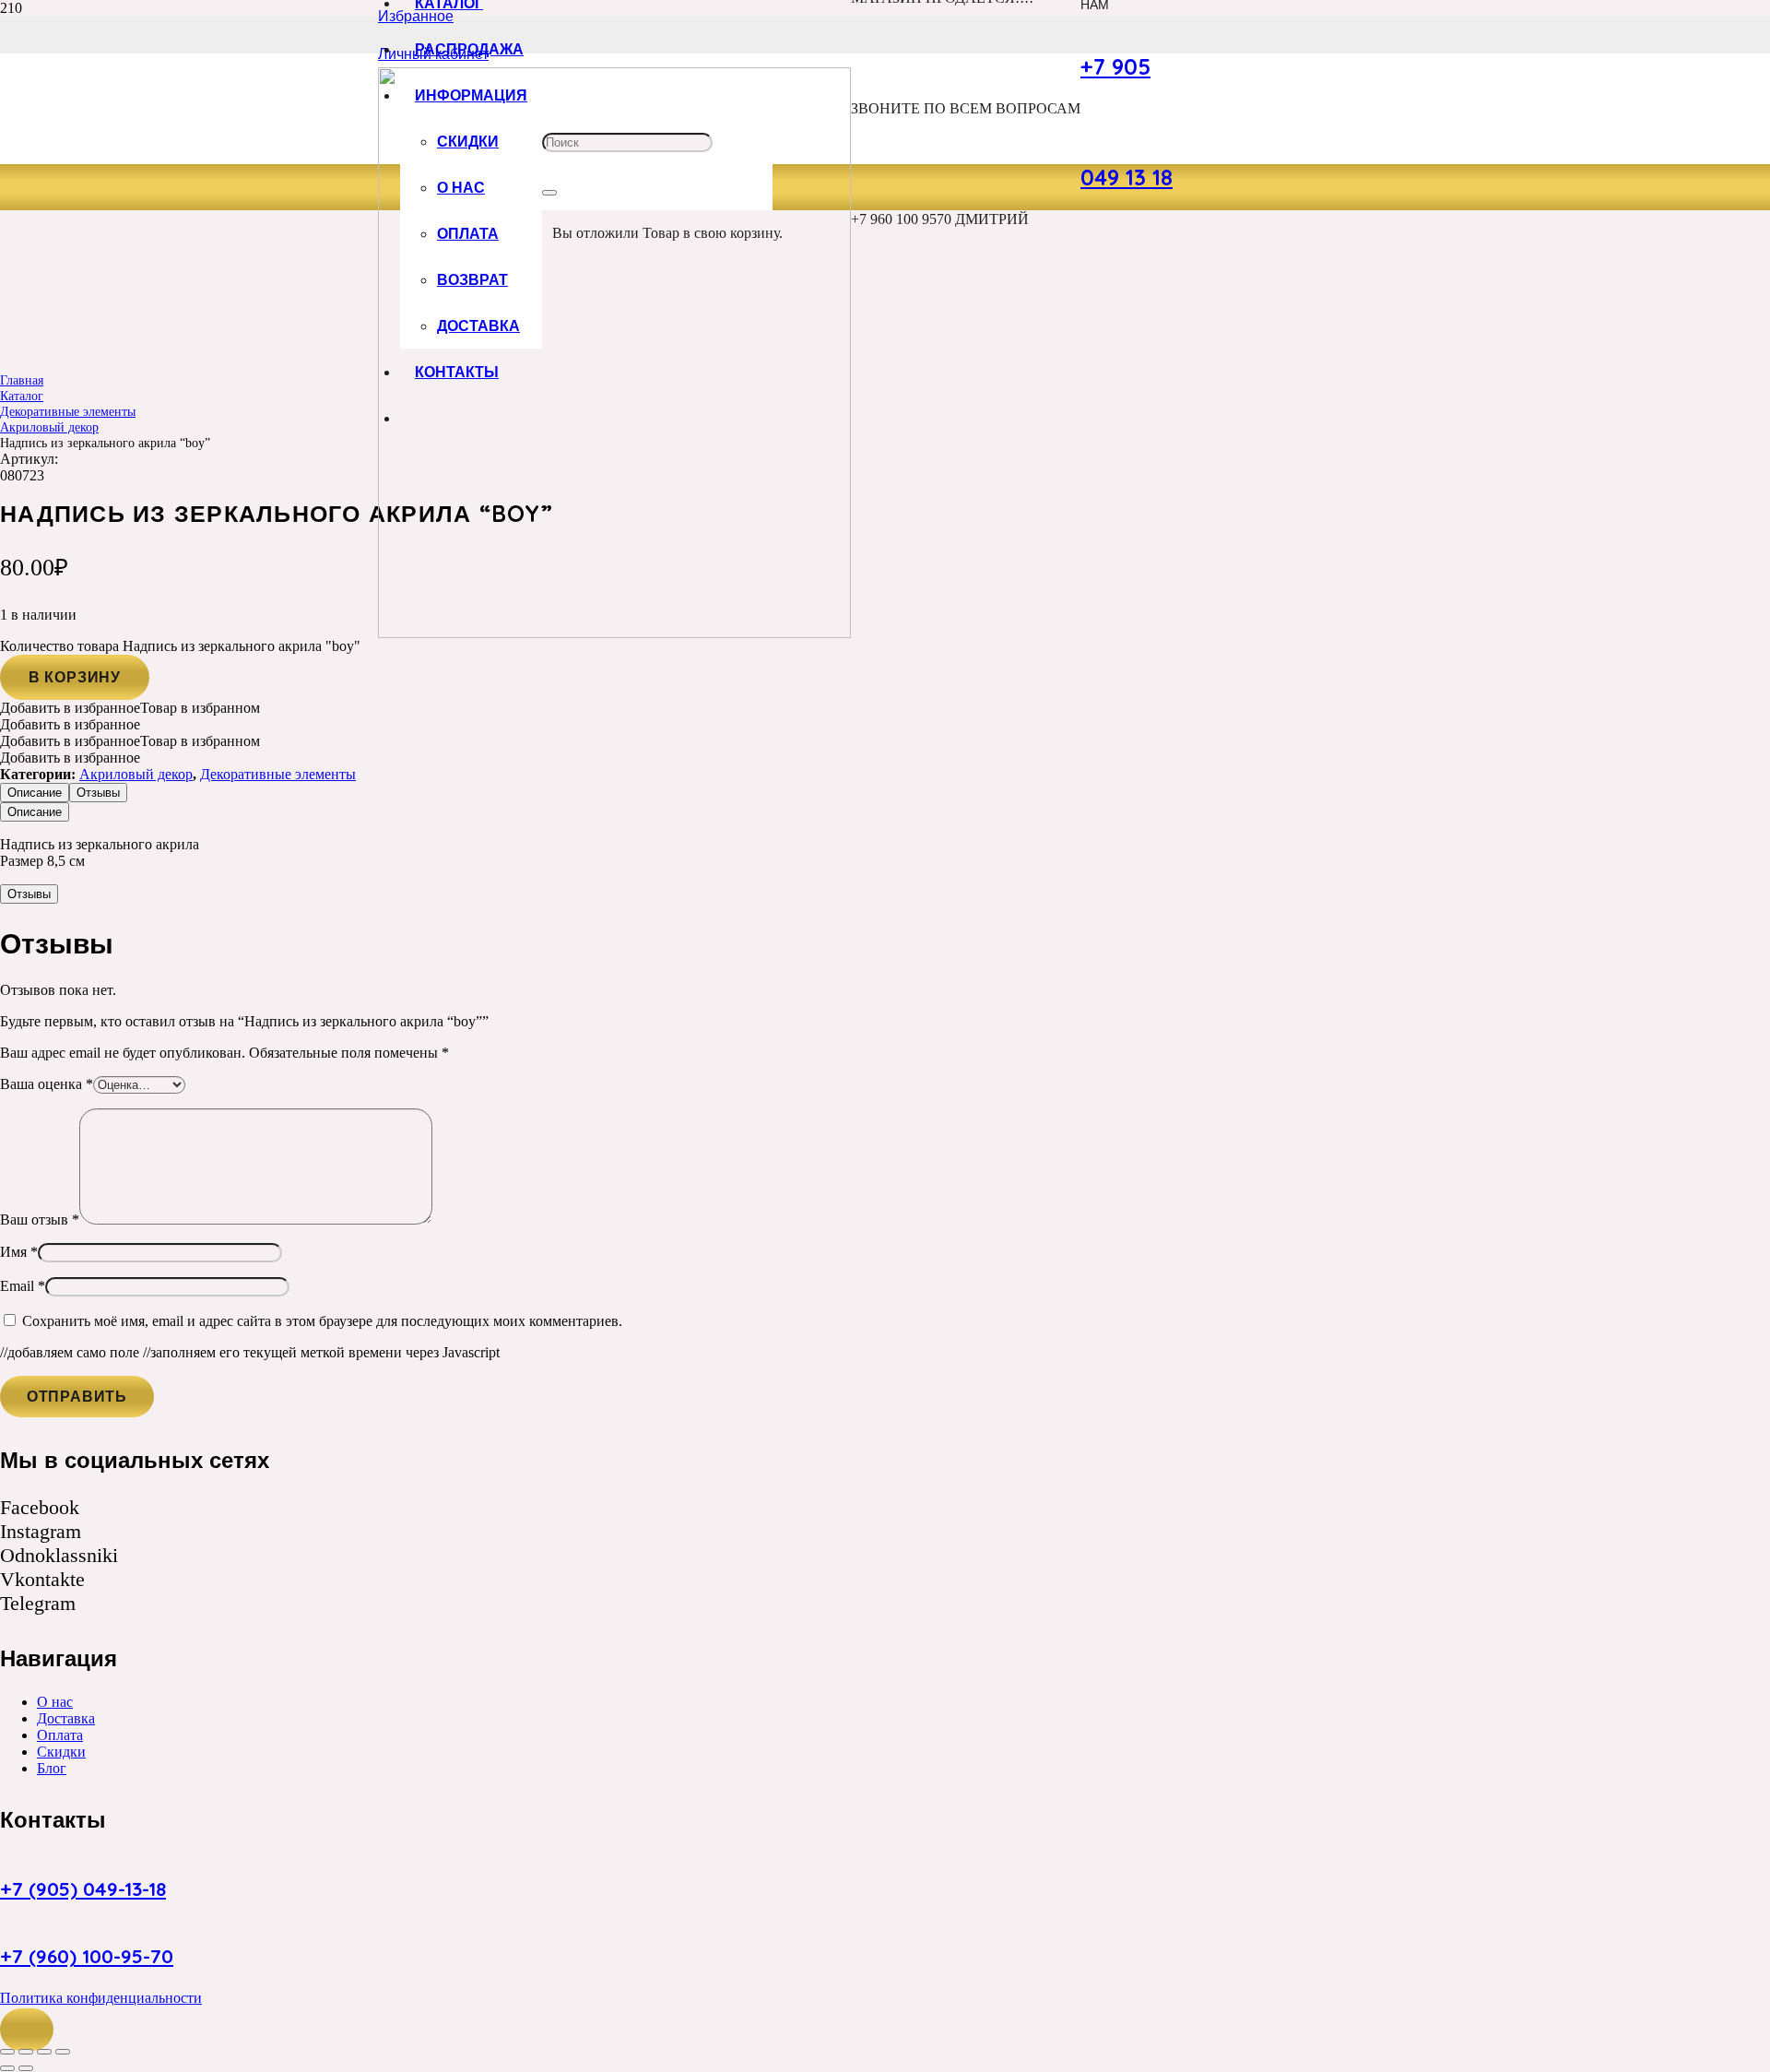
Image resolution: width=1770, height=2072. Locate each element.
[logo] (614, 633)
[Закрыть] (549, 193)
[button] (27, 2030)
